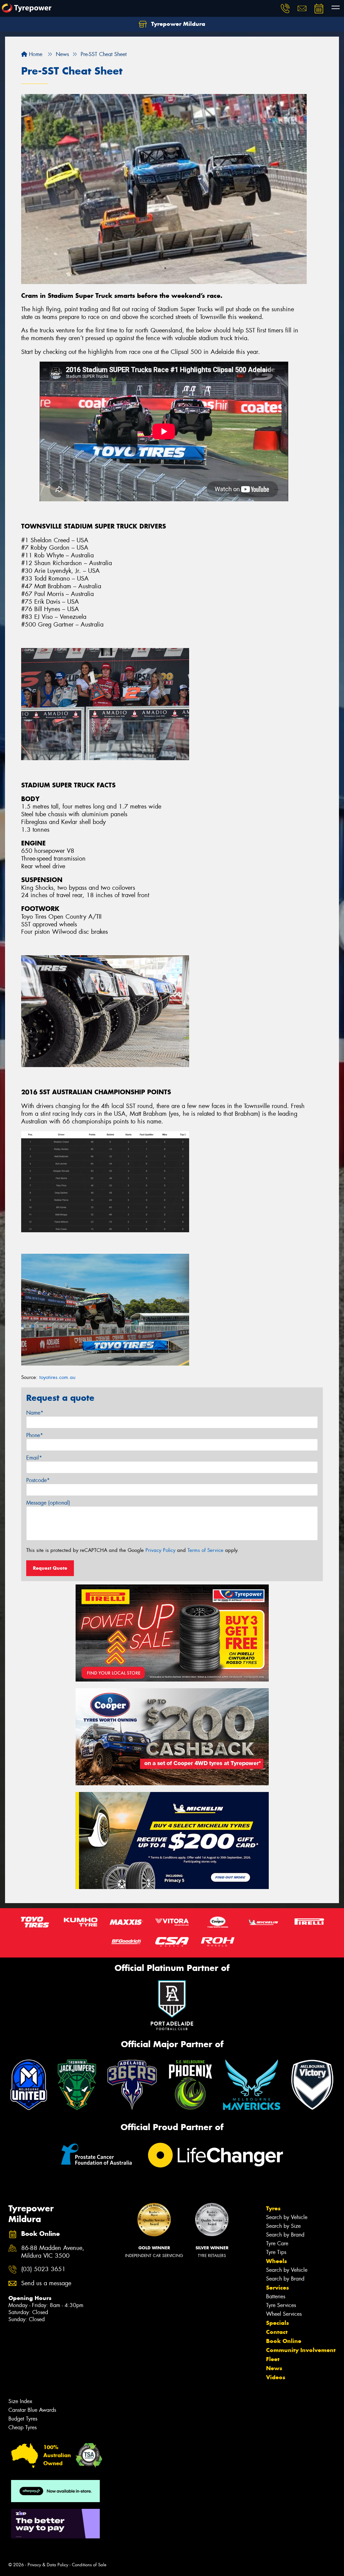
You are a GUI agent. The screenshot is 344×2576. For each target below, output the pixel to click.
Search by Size (283, 2226)
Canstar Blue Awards (32, 2410)
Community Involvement (301, 2350)
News (274, 2368)
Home (35, 54)
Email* (34, 1458)
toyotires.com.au (57, 1377)
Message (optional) (48, 1503)
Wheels (276, 2261)
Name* (35, 1413)
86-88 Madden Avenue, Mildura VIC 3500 (53, 2252)
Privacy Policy (160, 1550)
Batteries (276, 2296)
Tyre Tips (276, 2252)
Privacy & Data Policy (48, 2565)
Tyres (273, 2208)
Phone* (35, 1435)
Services (277, 2288)
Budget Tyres (23, 2419)
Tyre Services (281, 2305)
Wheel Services (284, 2314)
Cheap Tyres (23, 2427)
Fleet (273, 2359)
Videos (276, 2377)
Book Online (284, 2341)
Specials (277, 2323)
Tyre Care (277, 2243)
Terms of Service (205, 1550)
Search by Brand (285, 2235)
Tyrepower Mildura (177, 24)
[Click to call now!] (285, 8)
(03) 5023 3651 (43, 2269)
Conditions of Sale (89, 2565)
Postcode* (38, 1480)
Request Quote (50, 1568)
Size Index (20, 2401)
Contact (277, 2332)
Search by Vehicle (287, 2217)
